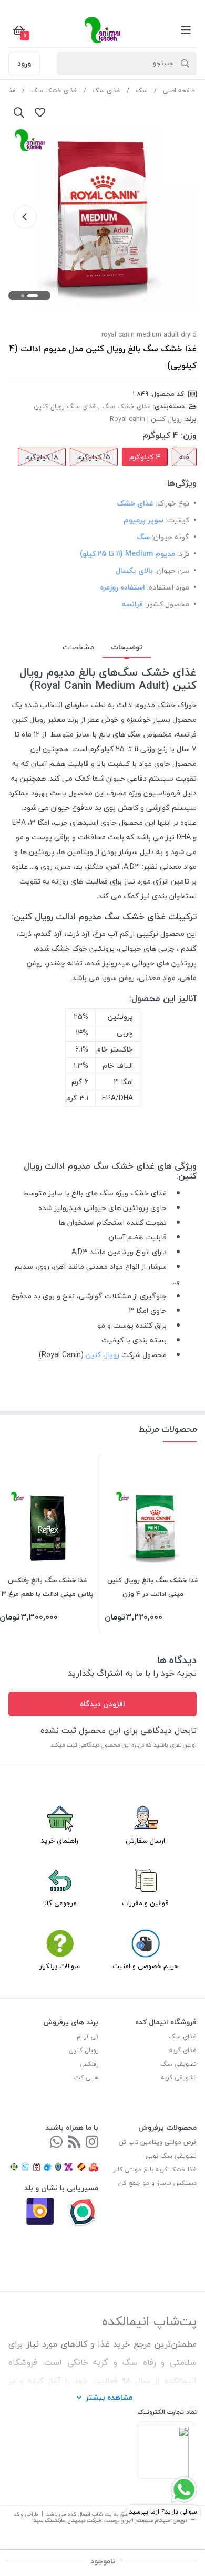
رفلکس (89, 2064)
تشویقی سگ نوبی (171, 2156)
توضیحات (127, 647)
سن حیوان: (172, 570)
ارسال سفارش (145, 1841)
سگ (142, 91)
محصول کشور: (167, 604)
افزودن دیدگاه (102, 1704)
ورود (24, 63)
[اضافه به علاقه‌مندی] (40, 112)
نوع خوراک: (172, 503)
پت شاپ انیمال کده (90, 2514)
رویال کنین (102, 1355)
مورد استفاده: (168, 587)
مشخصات (78, 647)
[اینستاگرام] (92, 2143)
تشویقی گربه (179, 2078)
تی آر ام (88, 2037)
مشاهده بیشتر (109, 2397)
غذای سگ (106, 91)
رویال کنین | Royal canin (146, 419)
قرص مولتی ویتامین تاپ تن (158, 2142)
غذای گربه (183, 2050)
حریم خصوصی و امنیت (145, 1966)
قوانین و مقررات (145, 1903)
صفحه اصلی (179, 91)
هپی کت (86, 2078)
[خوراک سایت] (74, 2143)
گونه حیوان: (171, 537)
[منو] (186, 30)
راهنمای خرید (60, 1841)
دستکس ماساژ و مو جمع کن (157, 2183)
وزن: (189, 435)
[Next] (25, 217)
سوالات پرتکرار (60, 1966)
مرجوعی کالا (60, 1903)
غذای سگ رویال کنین (65, 406)
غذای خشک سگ (54, 91)
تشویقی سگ (178, 2064)
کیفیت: (177, 520)
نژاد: (183, 554)
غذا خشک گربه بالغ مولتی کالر (155, 2169)
